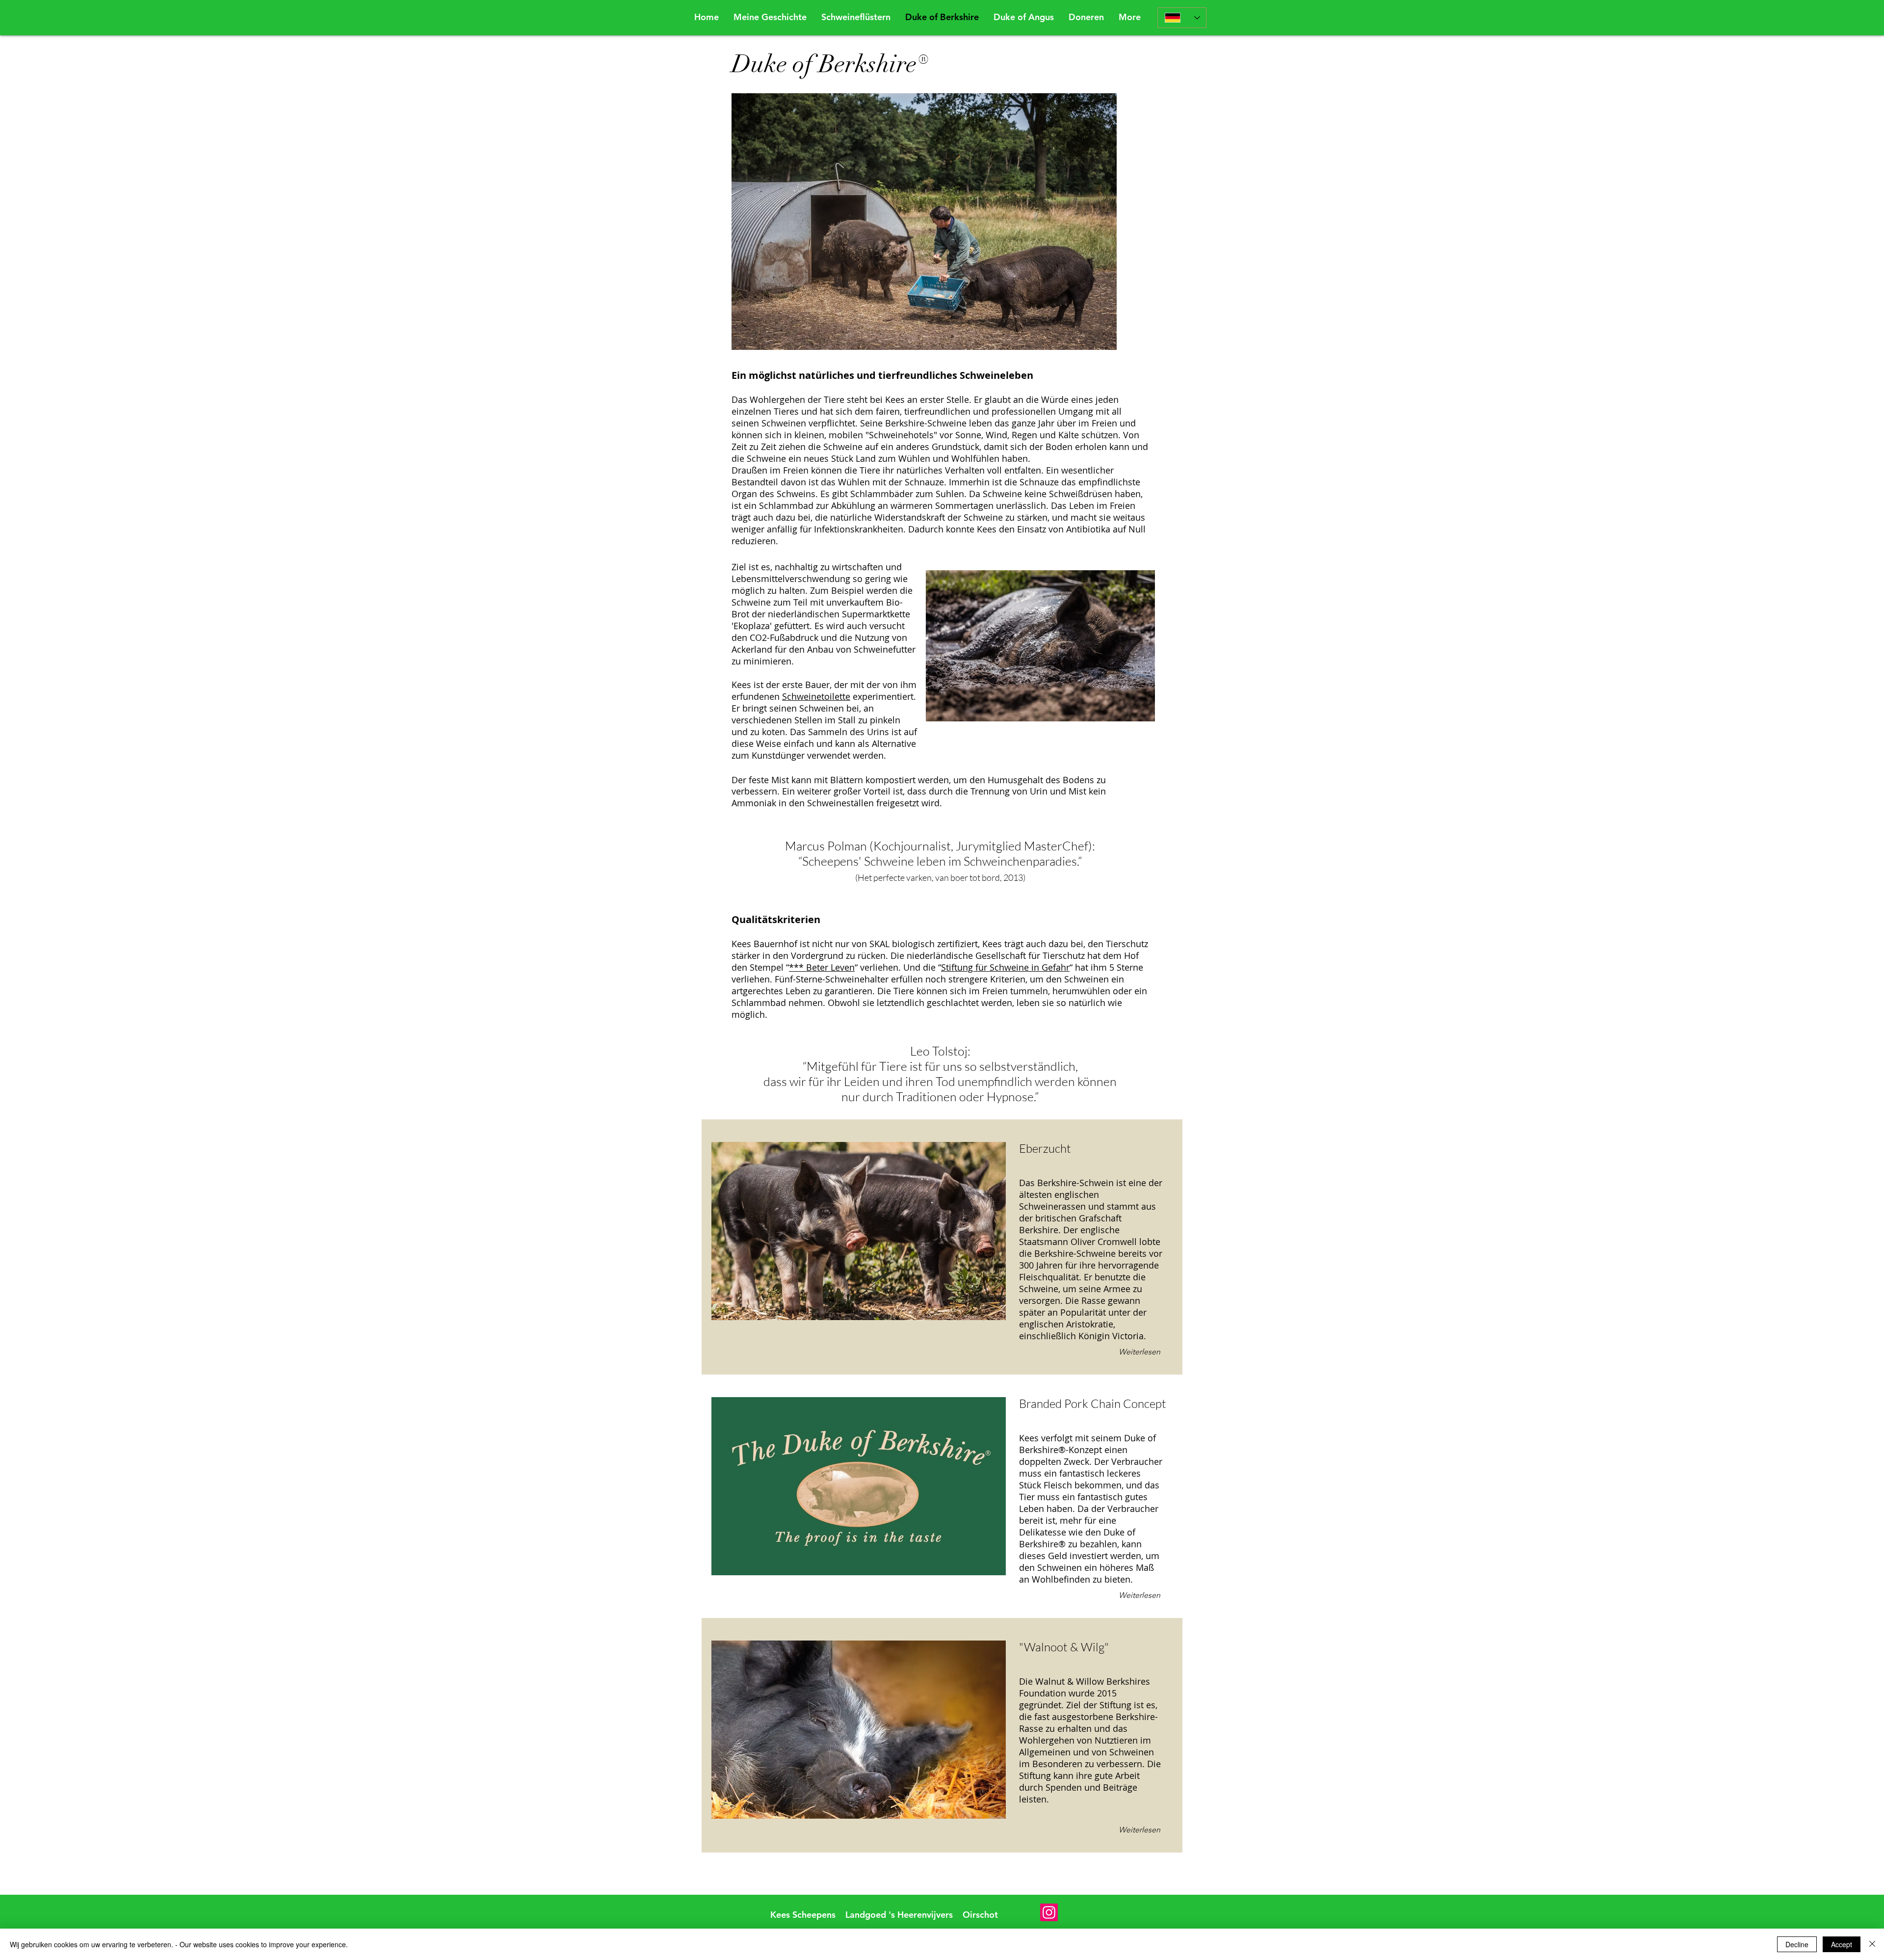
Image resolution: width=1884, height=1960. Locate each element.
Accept (1842, 1944)
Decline (1797, 1944)
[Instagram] (1049, 1912)
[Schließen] (1872, 1944)
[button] (1086, 17)
